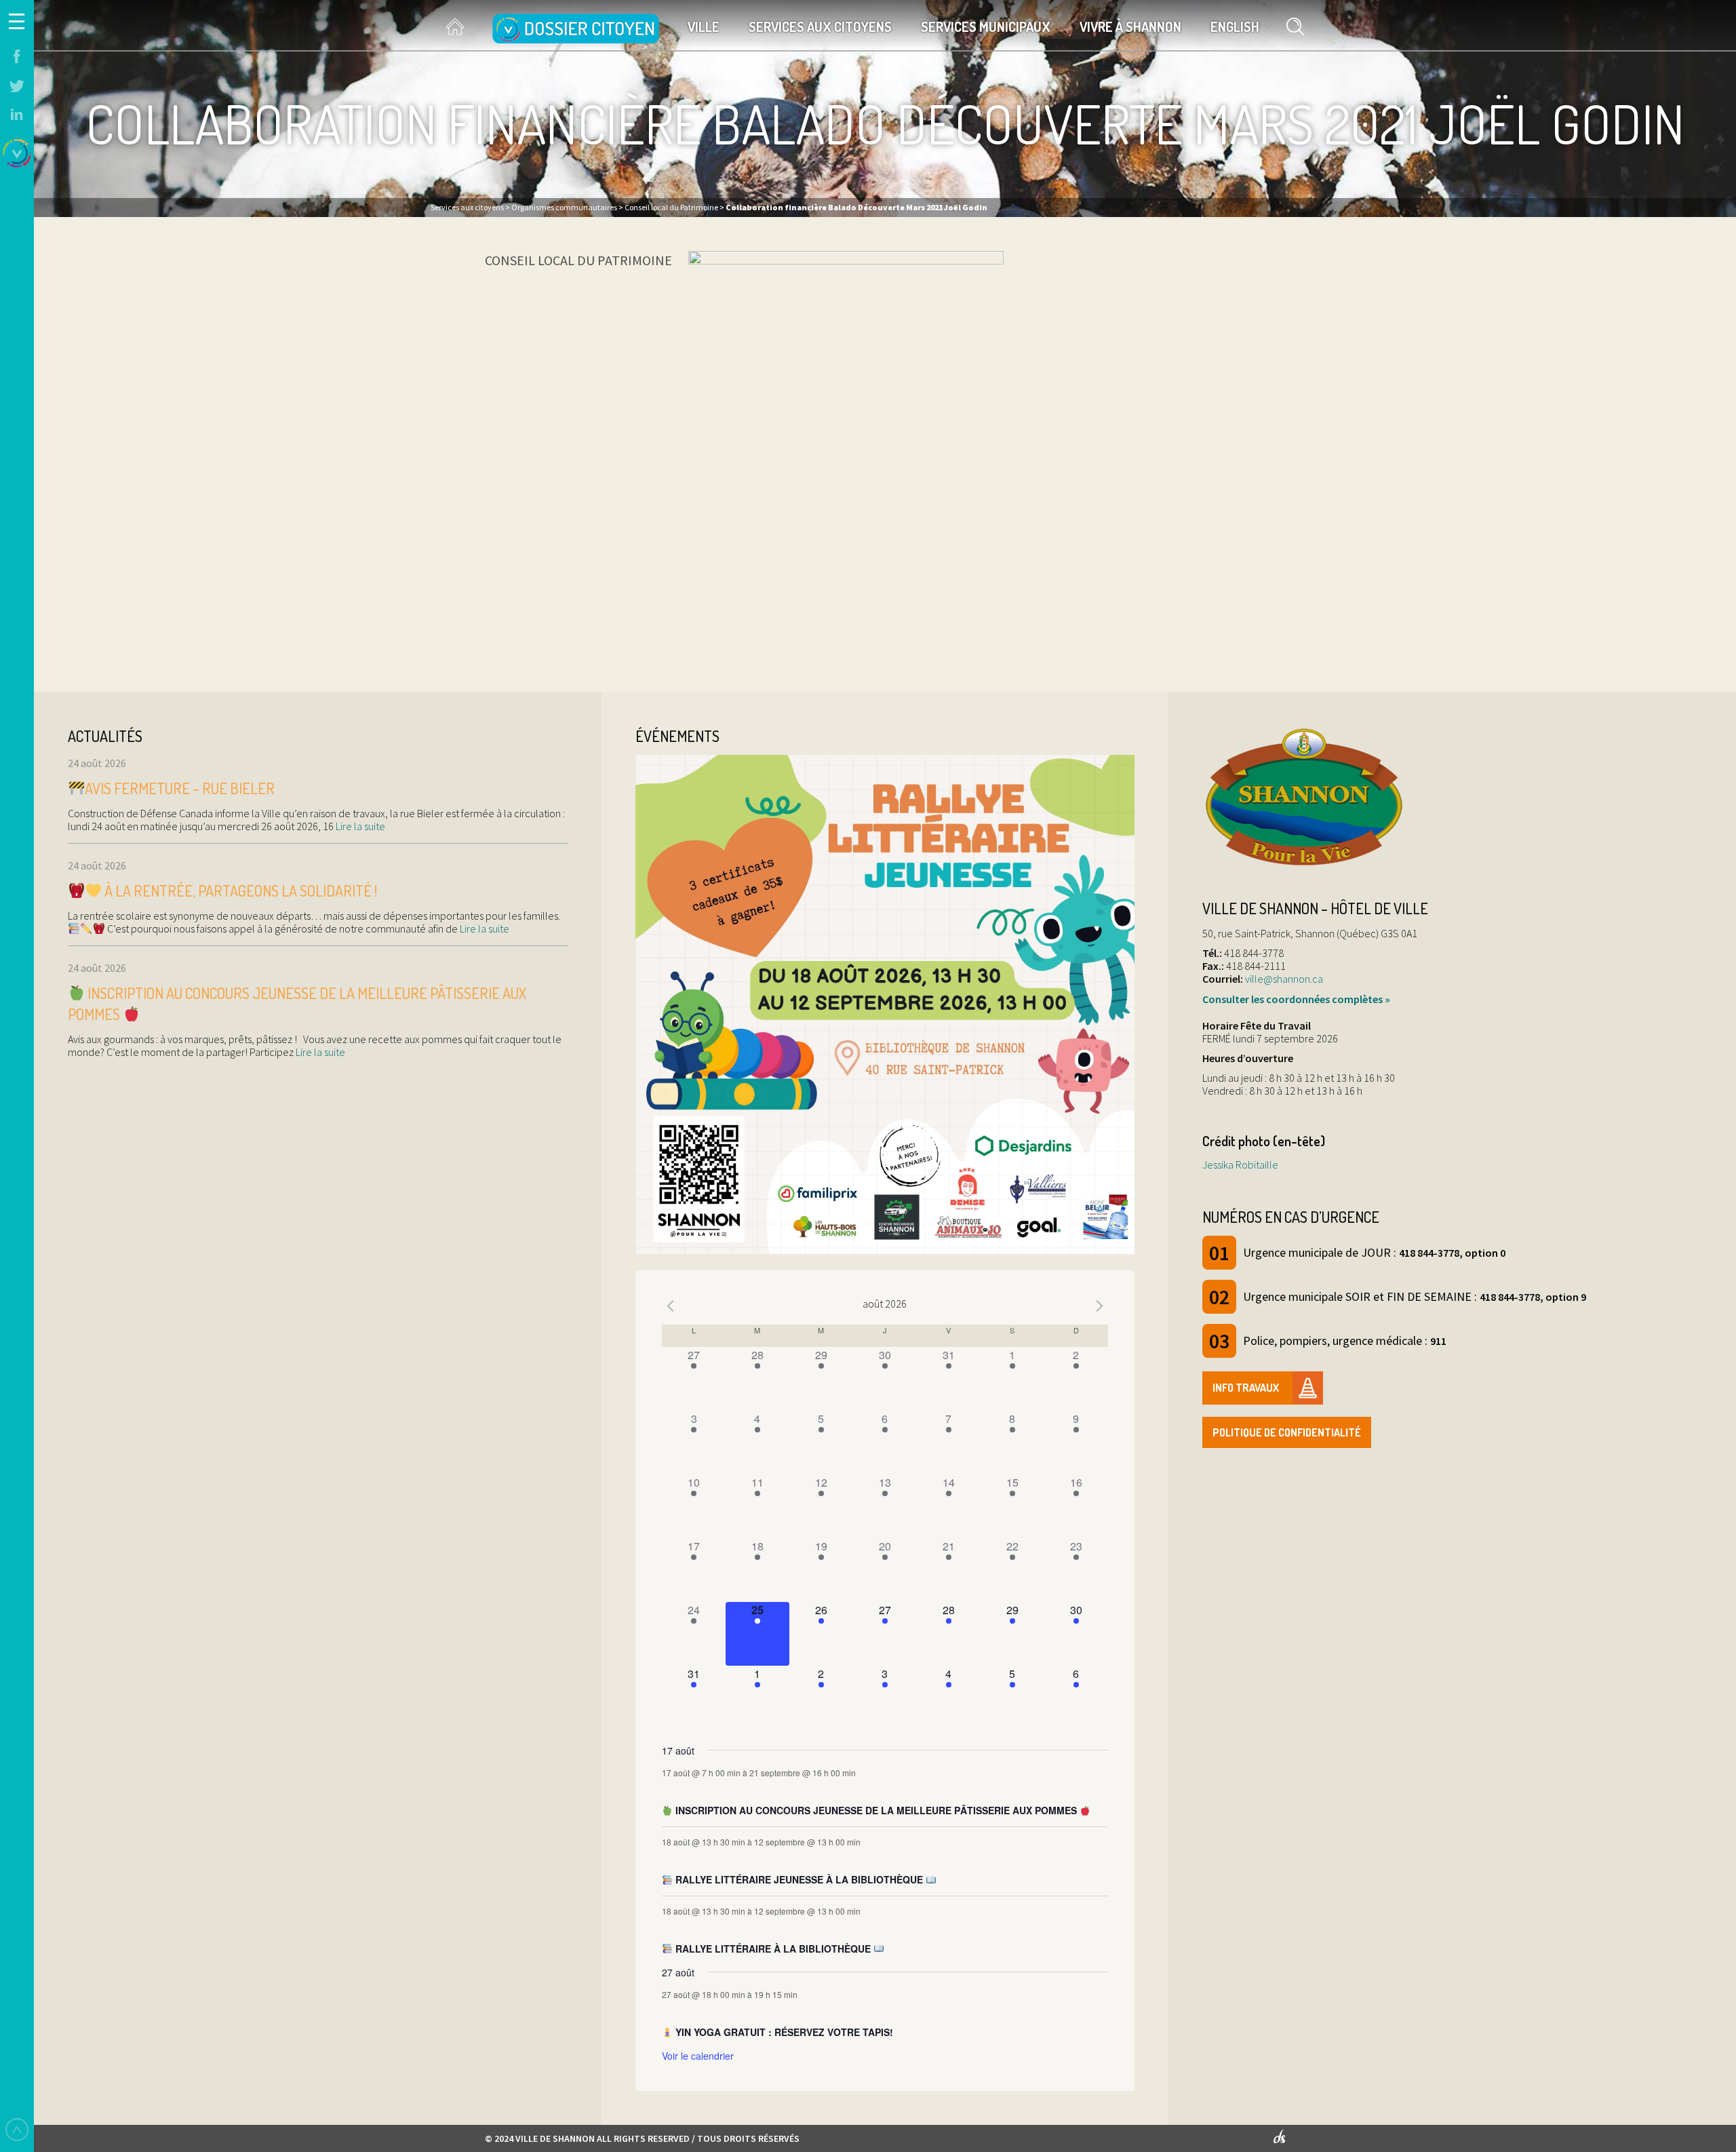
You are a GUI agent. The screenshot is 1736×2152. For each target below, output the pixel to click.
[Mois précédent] (670, 1306)
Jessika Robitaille (1240, 1165)
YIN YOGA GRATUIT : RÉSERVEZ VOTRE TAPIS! (783, 2032)
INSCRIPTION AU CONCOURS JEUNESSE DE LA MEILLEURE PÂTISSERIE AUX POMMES (876, 1810)
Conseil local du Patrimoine (578, 260)
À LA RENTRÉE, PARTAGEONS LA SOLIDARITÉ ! (239, 891)
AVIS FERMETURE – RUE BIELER (180, 788)
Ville (704, 26)
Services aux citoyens (820, 26)
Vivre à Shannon (1130, 26)
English (1235, 26)
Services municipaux (986, 26)
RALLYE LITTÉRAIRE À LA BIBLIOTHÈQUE (773, 1949)
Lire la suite (359, 826)
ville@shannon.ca (1284, 979)
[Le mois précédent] (1100, 1306)
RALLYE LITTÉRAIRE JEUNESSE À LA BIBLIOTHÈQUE (799, 1879)
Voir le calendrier (698, 2056)
